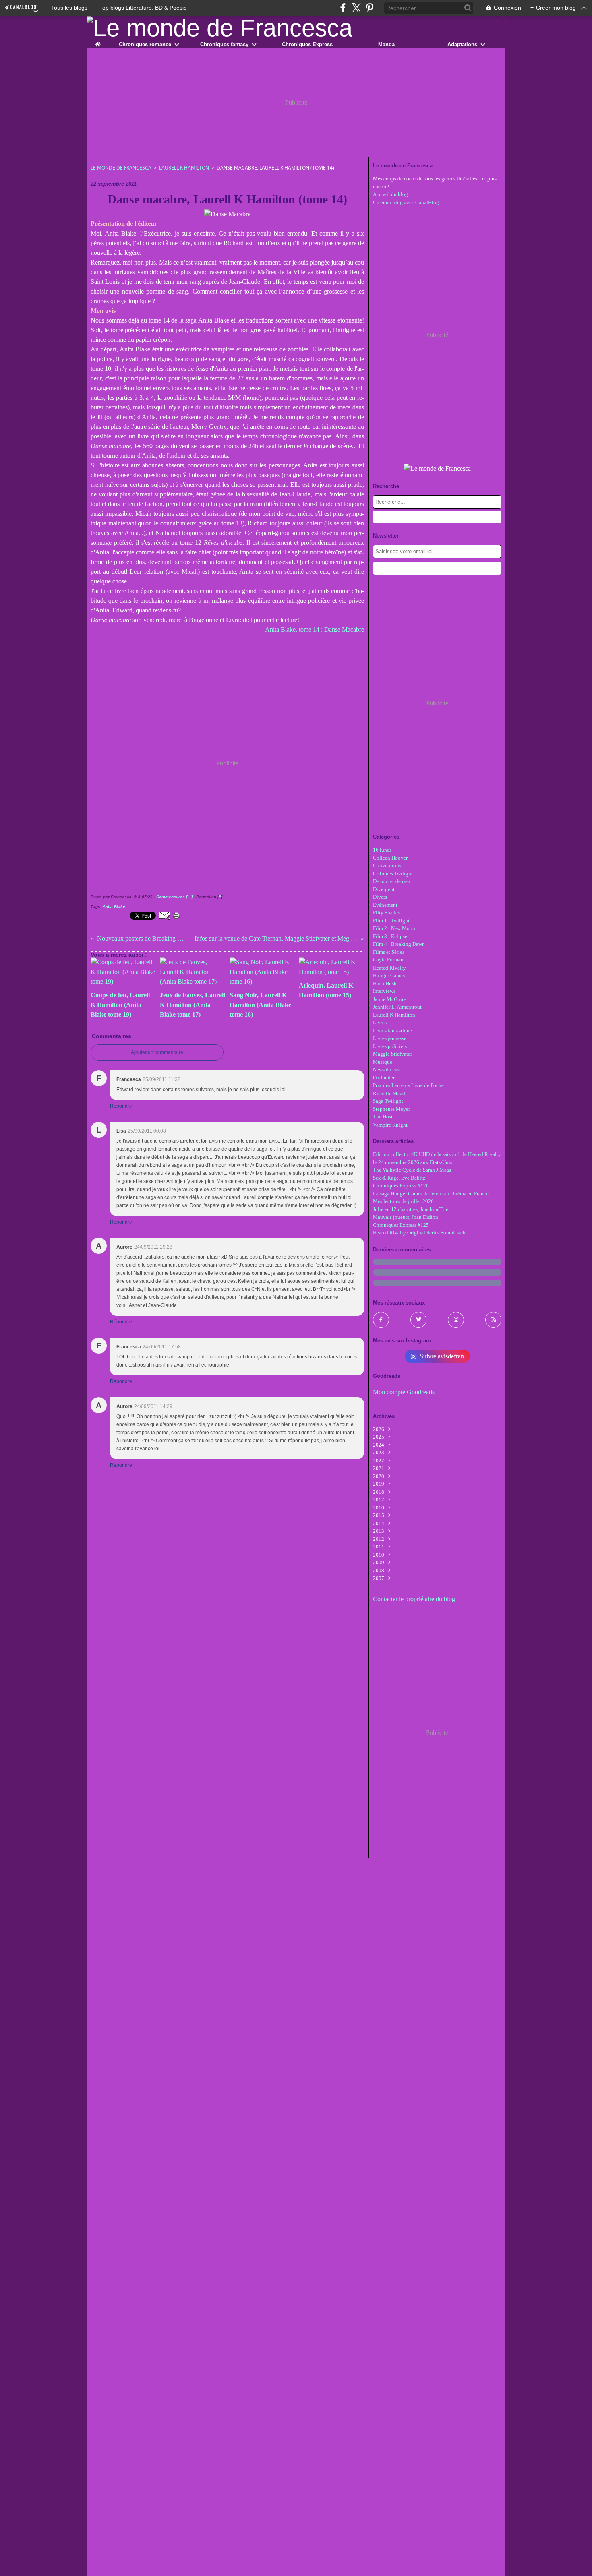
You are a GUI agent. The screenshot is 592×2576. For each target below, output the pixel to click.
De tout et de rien (392, 881)
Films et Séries (389, 952)
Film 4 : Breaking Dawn (399, 944)
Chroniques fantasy (224, 44)
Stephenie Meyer (391, 1109)
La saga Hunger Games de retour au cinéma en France (431, 1194)
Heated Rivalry (389, 968)
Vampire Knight (390, 1125)
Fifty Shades (386, 913)
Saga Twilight (388, 1101)
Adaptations (462, 44)
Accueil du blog (390, 194)
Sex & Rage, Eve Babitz (399, 1178)
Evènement (385, 905)
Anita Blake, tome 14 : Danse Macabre (315, 630)
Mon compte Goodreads (404, 1392)
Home (98, 43)
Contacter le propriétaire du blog (414, 1599)
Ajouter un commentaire (157, 1052)
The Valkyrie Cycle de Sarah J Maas (412, 1170)
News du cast (387, 1070)
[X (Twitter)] (356, 8)
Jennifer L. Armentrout (397, 1007)
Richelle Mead (389, 1093)
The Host (383, 1117)
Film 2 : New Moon (394, 928)
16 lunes (382, 850)
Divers (380, 897)
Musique (383, 1062)
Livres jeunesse (390, 1038)
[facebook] (343, 8)
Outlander (384, 1078)
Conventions (387, 865)
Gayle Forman (388, 960)
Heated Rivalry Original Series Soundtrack (419, 1233)
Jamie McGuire (389, 999)
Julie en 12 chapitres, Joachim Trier (411, 1209)
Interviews (384, 991)
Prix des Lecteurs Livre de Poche (408, 1085)
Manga (386, 44)
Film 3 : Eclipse (390, 936)
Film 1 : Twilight (391, 921)
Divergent (384, 889)
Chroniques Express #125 (401, 1225)
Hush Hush (385, 983)
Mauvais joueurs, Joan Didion (406, 1217)
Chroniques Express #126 (401, 1186)
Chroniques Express (307, 44)
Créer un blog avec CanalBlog (406, 202)
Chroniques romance (145, 44)
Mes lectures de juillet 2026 (403, 1201)
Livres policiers (390, 1046)
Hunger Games (389, 975)
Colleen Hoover (390, 858)
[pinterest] (369, 8)
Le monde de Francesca (121, 168)
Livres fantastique (392, 1031)
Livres (380, 1022)
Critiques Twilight (393, 873)
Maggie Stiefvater (392, 1054)
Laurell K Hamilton (184, 168)
